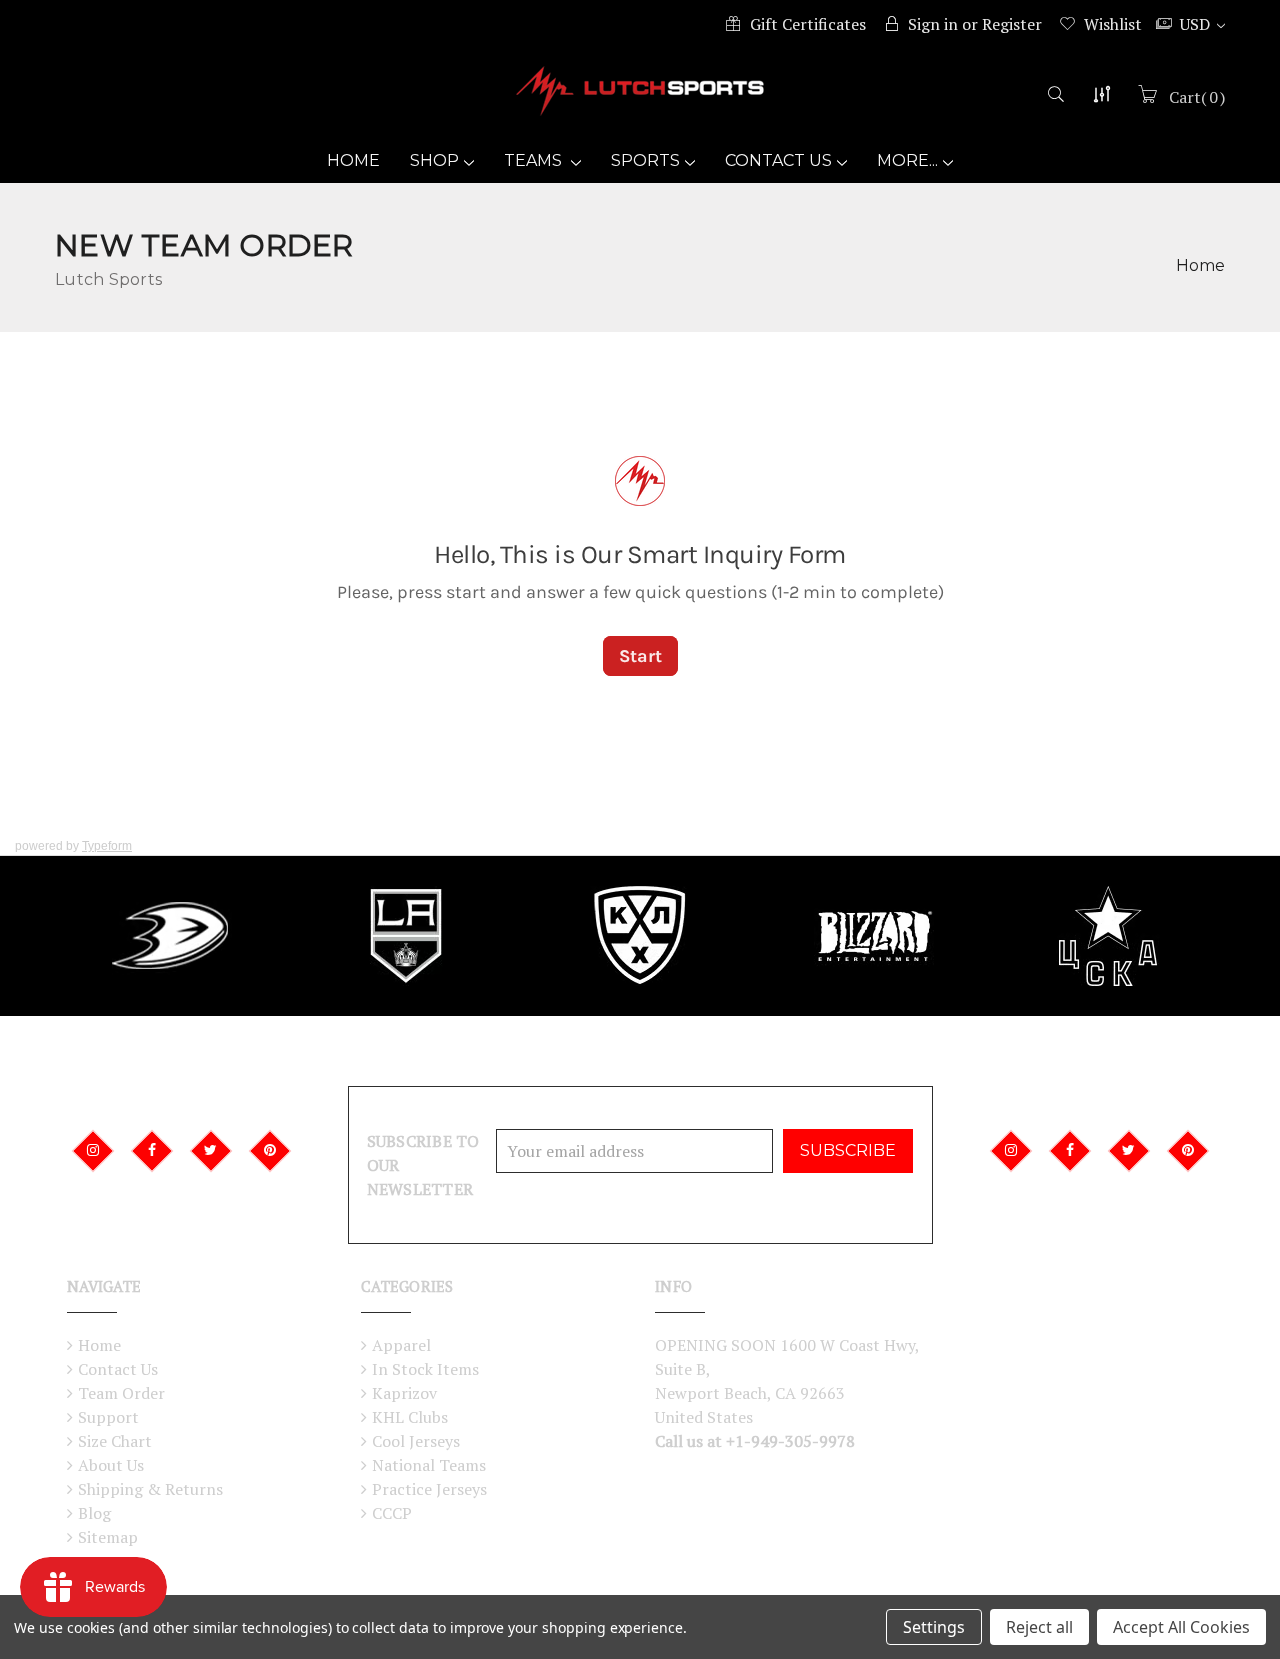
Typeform (107, 846)
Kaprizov (404, 1393)
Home (353, 160)
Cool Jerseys (416, 1441)
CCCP (392, 1513)
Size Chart (115, 1441)
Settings (934, 1627)
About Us (111, 1465)
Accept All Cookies (1181, 1627)
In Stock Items (425, 1369)
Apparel (401, 1345)
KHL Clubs (410, 1417)
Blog (94, 1513)
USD (1197, 24)
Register (1012, 24)
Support (108, 1417)
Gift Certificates (808, 24)
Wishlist (1113, 24)
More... (907, 160)
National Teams (429, 1465)
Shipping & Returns (150, 1489)
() (1197, 97)
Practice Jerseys (429, 1489)
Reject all (1039, 1627)
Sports (645, 160)
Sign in (933, 24)
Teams (535, 160)
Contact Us (778, 160)
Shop (434, 160)
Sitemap (108, 1537)
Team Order (121, 1393)
